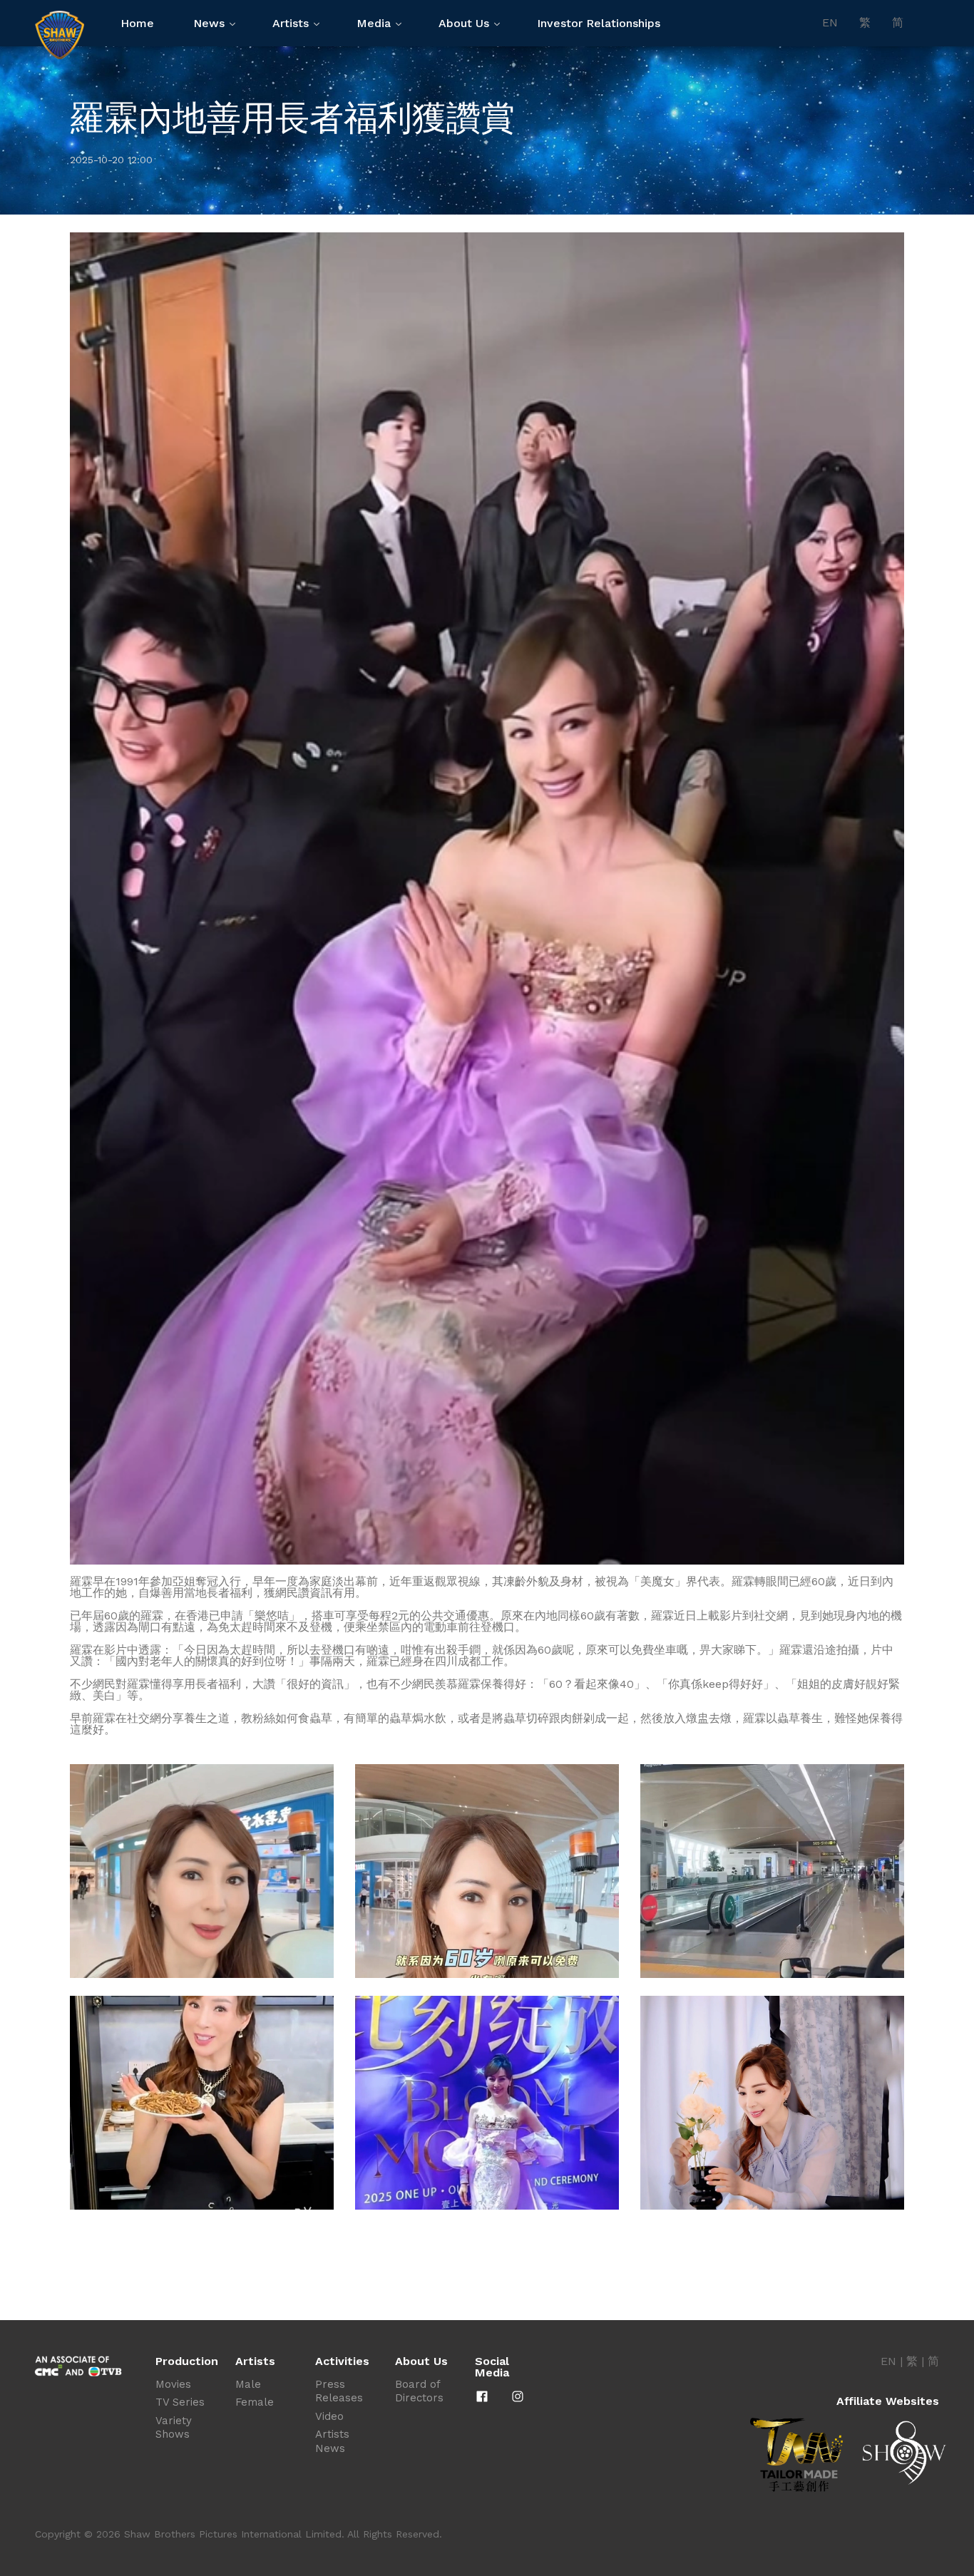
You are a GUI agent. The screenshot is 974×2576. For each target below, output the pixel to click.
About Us (464, 23)
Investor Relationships (599, 23)
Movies (173, 2384)
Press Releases (339, 2391)
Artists (291, 23)
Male (248, 2384)
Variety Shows (174, 2428)
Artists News (332, 2441)
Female (255, 2402)
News (209, 23)
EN (830, 23)
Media (374, 23)
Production (187, 2361)
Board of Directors (419, 2391)
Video (329, 2416)
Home (137, 23)
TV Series (180, 2402)
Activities (342, 2361)
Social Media (492, 2367)
